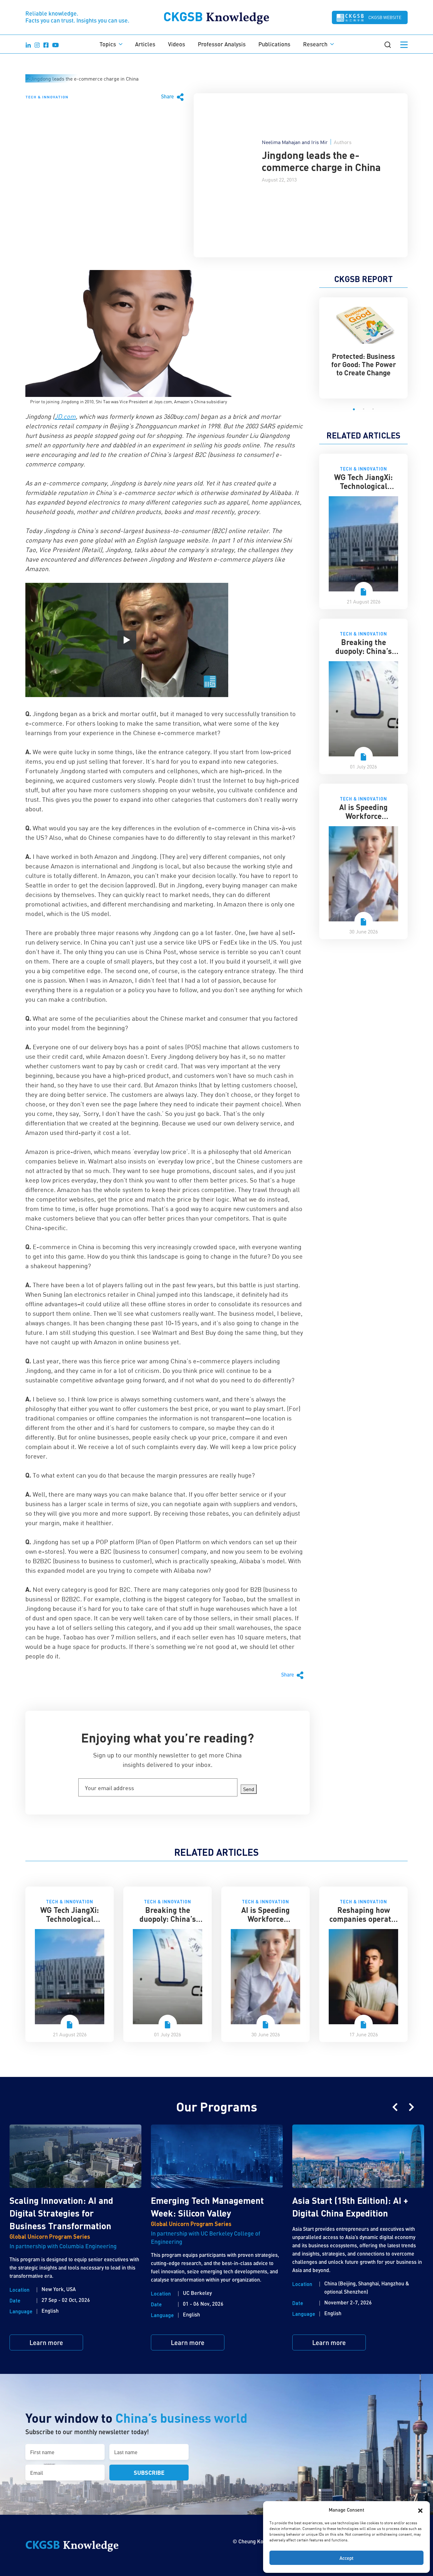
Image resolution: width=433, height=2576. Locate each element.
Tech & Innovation (47, 97)
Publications (274, 44)
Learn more (46, 2342)
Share (168, 96)
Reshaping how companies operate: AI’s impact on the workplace (363, 1923)
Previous (395, 2107)
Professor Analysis (222, 44)
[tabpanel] (363, 344)
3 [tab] (373, 409)
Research (315, 44)
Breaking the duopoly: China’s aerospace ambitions (364, 655)
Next (411, 2107)
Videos (177, 44)
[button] (420, 2510)
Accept (346, 2558)
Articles (145, 44)
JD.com (65, 416)
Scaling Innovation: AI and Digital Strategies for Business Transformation (61, 2213)
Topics (108, 44)
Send (249, 1789)
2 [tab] (364, 409)
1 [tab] (354, 409)
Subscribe (149, 2472)
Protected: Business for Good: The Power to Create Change (364, 364)
